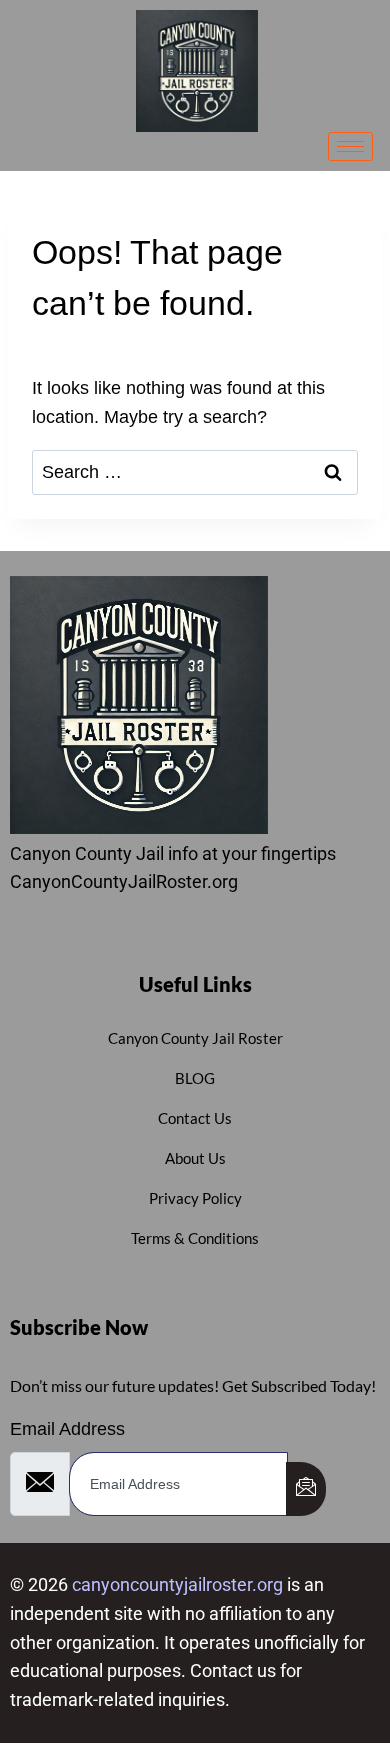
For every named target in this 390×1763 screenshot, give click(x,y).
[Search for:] (195, 472)
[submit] (306, 1489)
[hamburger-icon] (350, 146)
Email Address (67, 1429)
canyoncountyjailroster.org (177, 1584)
